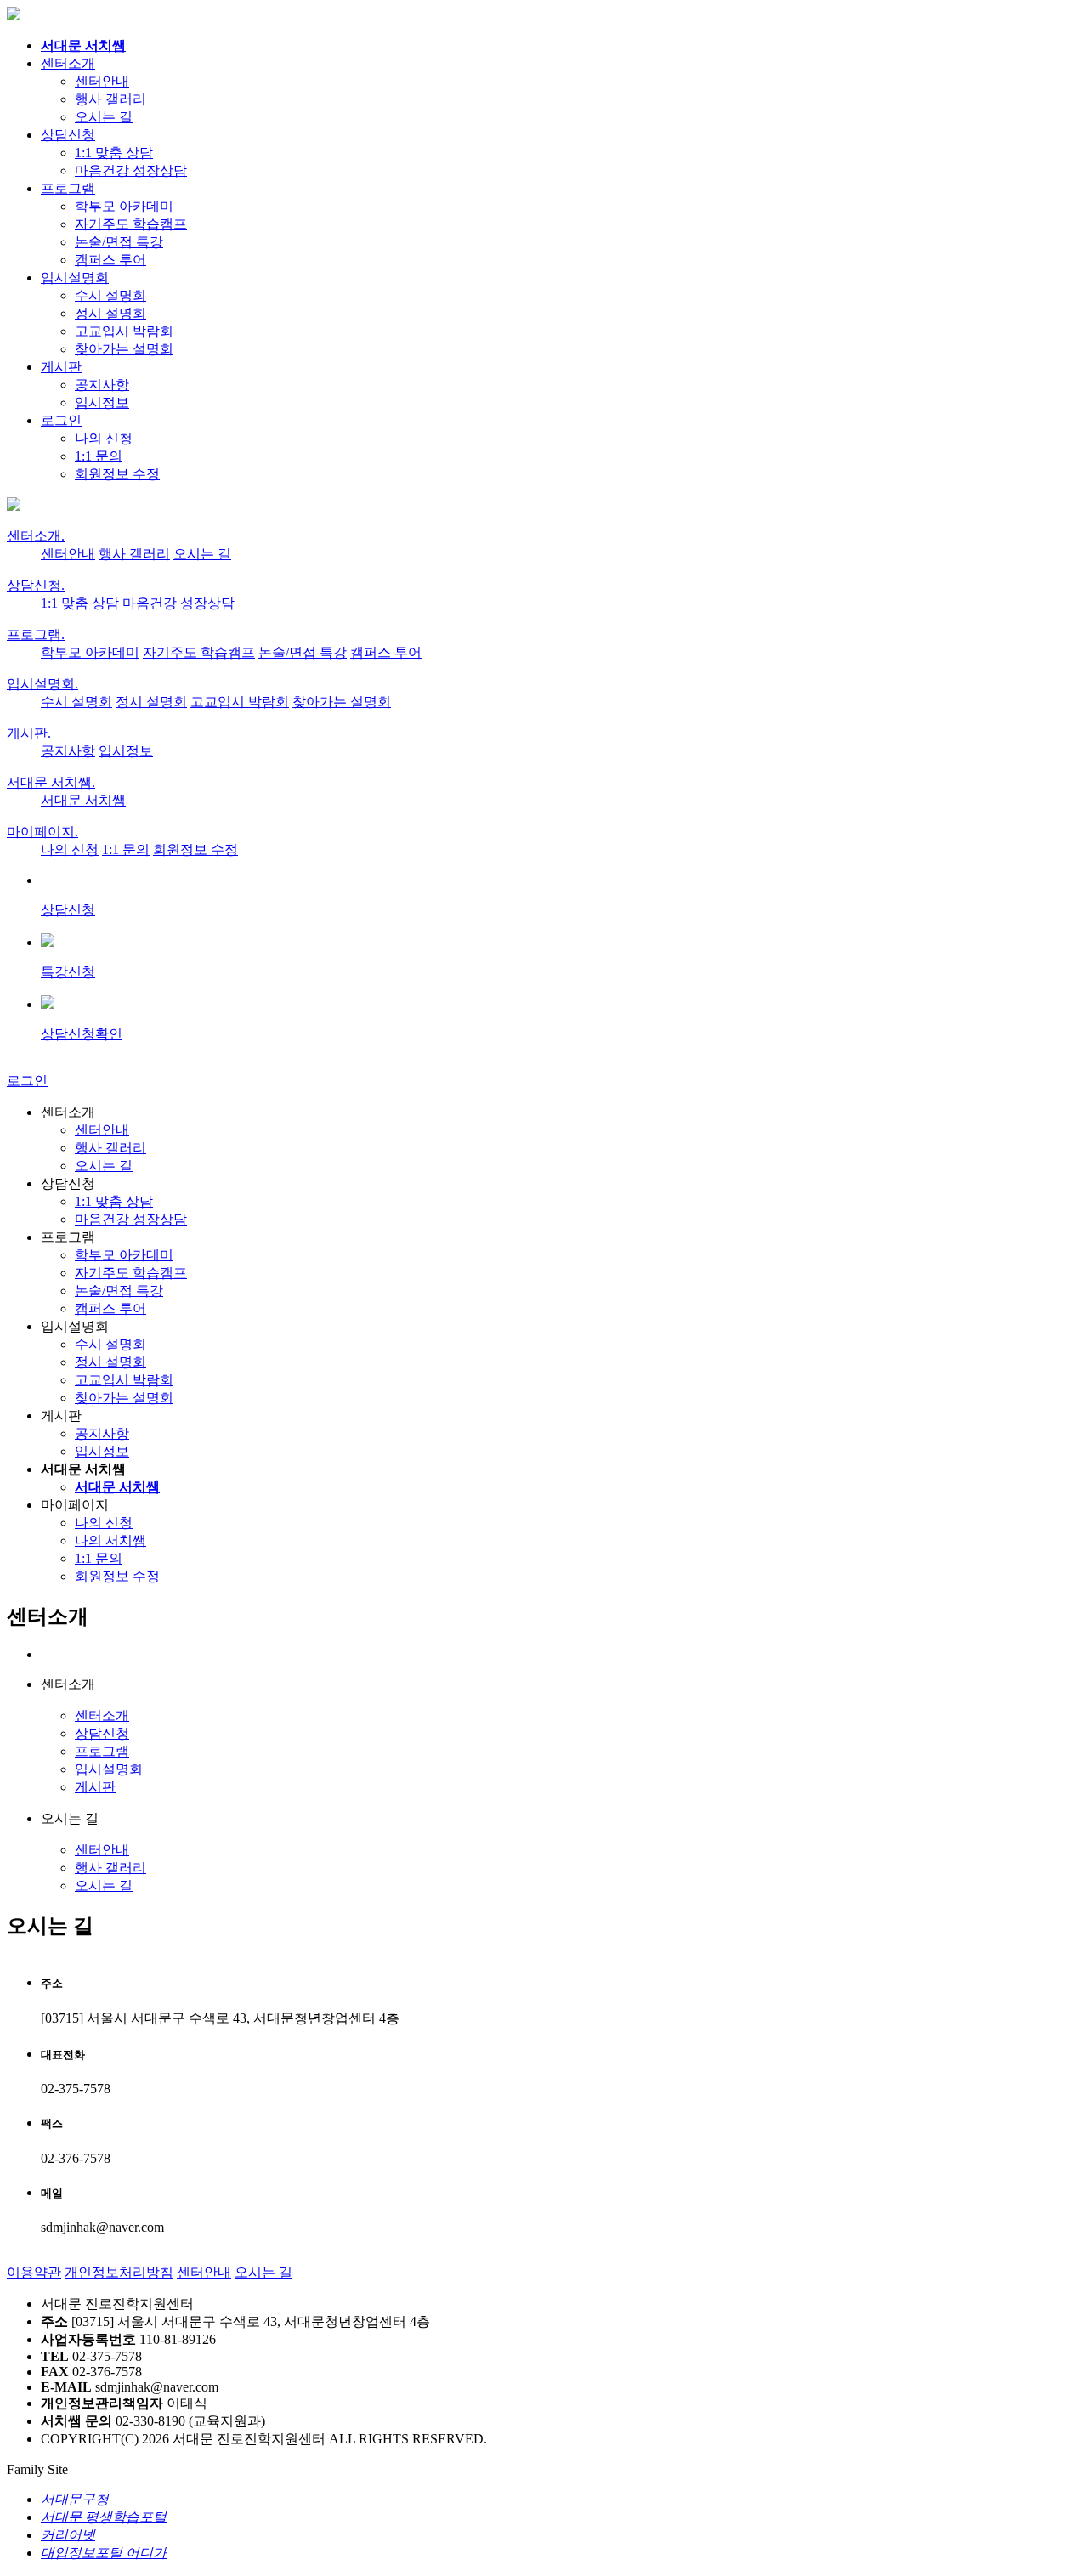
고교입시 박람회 (124, 331)
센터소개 (68, 63)
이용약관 (34, 2272)
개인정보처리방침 (119, 2272)
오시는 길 (104, 117)
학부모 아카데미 (124, 206)
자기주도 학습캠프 (131, 224)
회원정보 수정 (117, 474)
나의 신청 (104, 438)
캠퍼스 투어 (110, 260)
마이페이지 (42, 832)
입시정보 (102, 402)
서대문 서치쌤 (51, 782)
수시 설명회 (110, 295)
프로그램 (68, 188)
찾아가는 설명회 (124, 349)
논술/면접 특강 (119, 242)
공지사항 (102, 385)
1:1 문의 (99, 456)
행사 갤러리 (110, 99)
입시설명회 (75, 277)
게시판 (61, 367)
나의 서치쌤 (110, 1540)
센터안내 (102, 81)
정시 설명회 (110, 313)
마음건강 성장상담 (131, 170)
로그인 (61, 420)
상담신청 (68, 135)
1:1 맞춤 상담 (114, 153)
